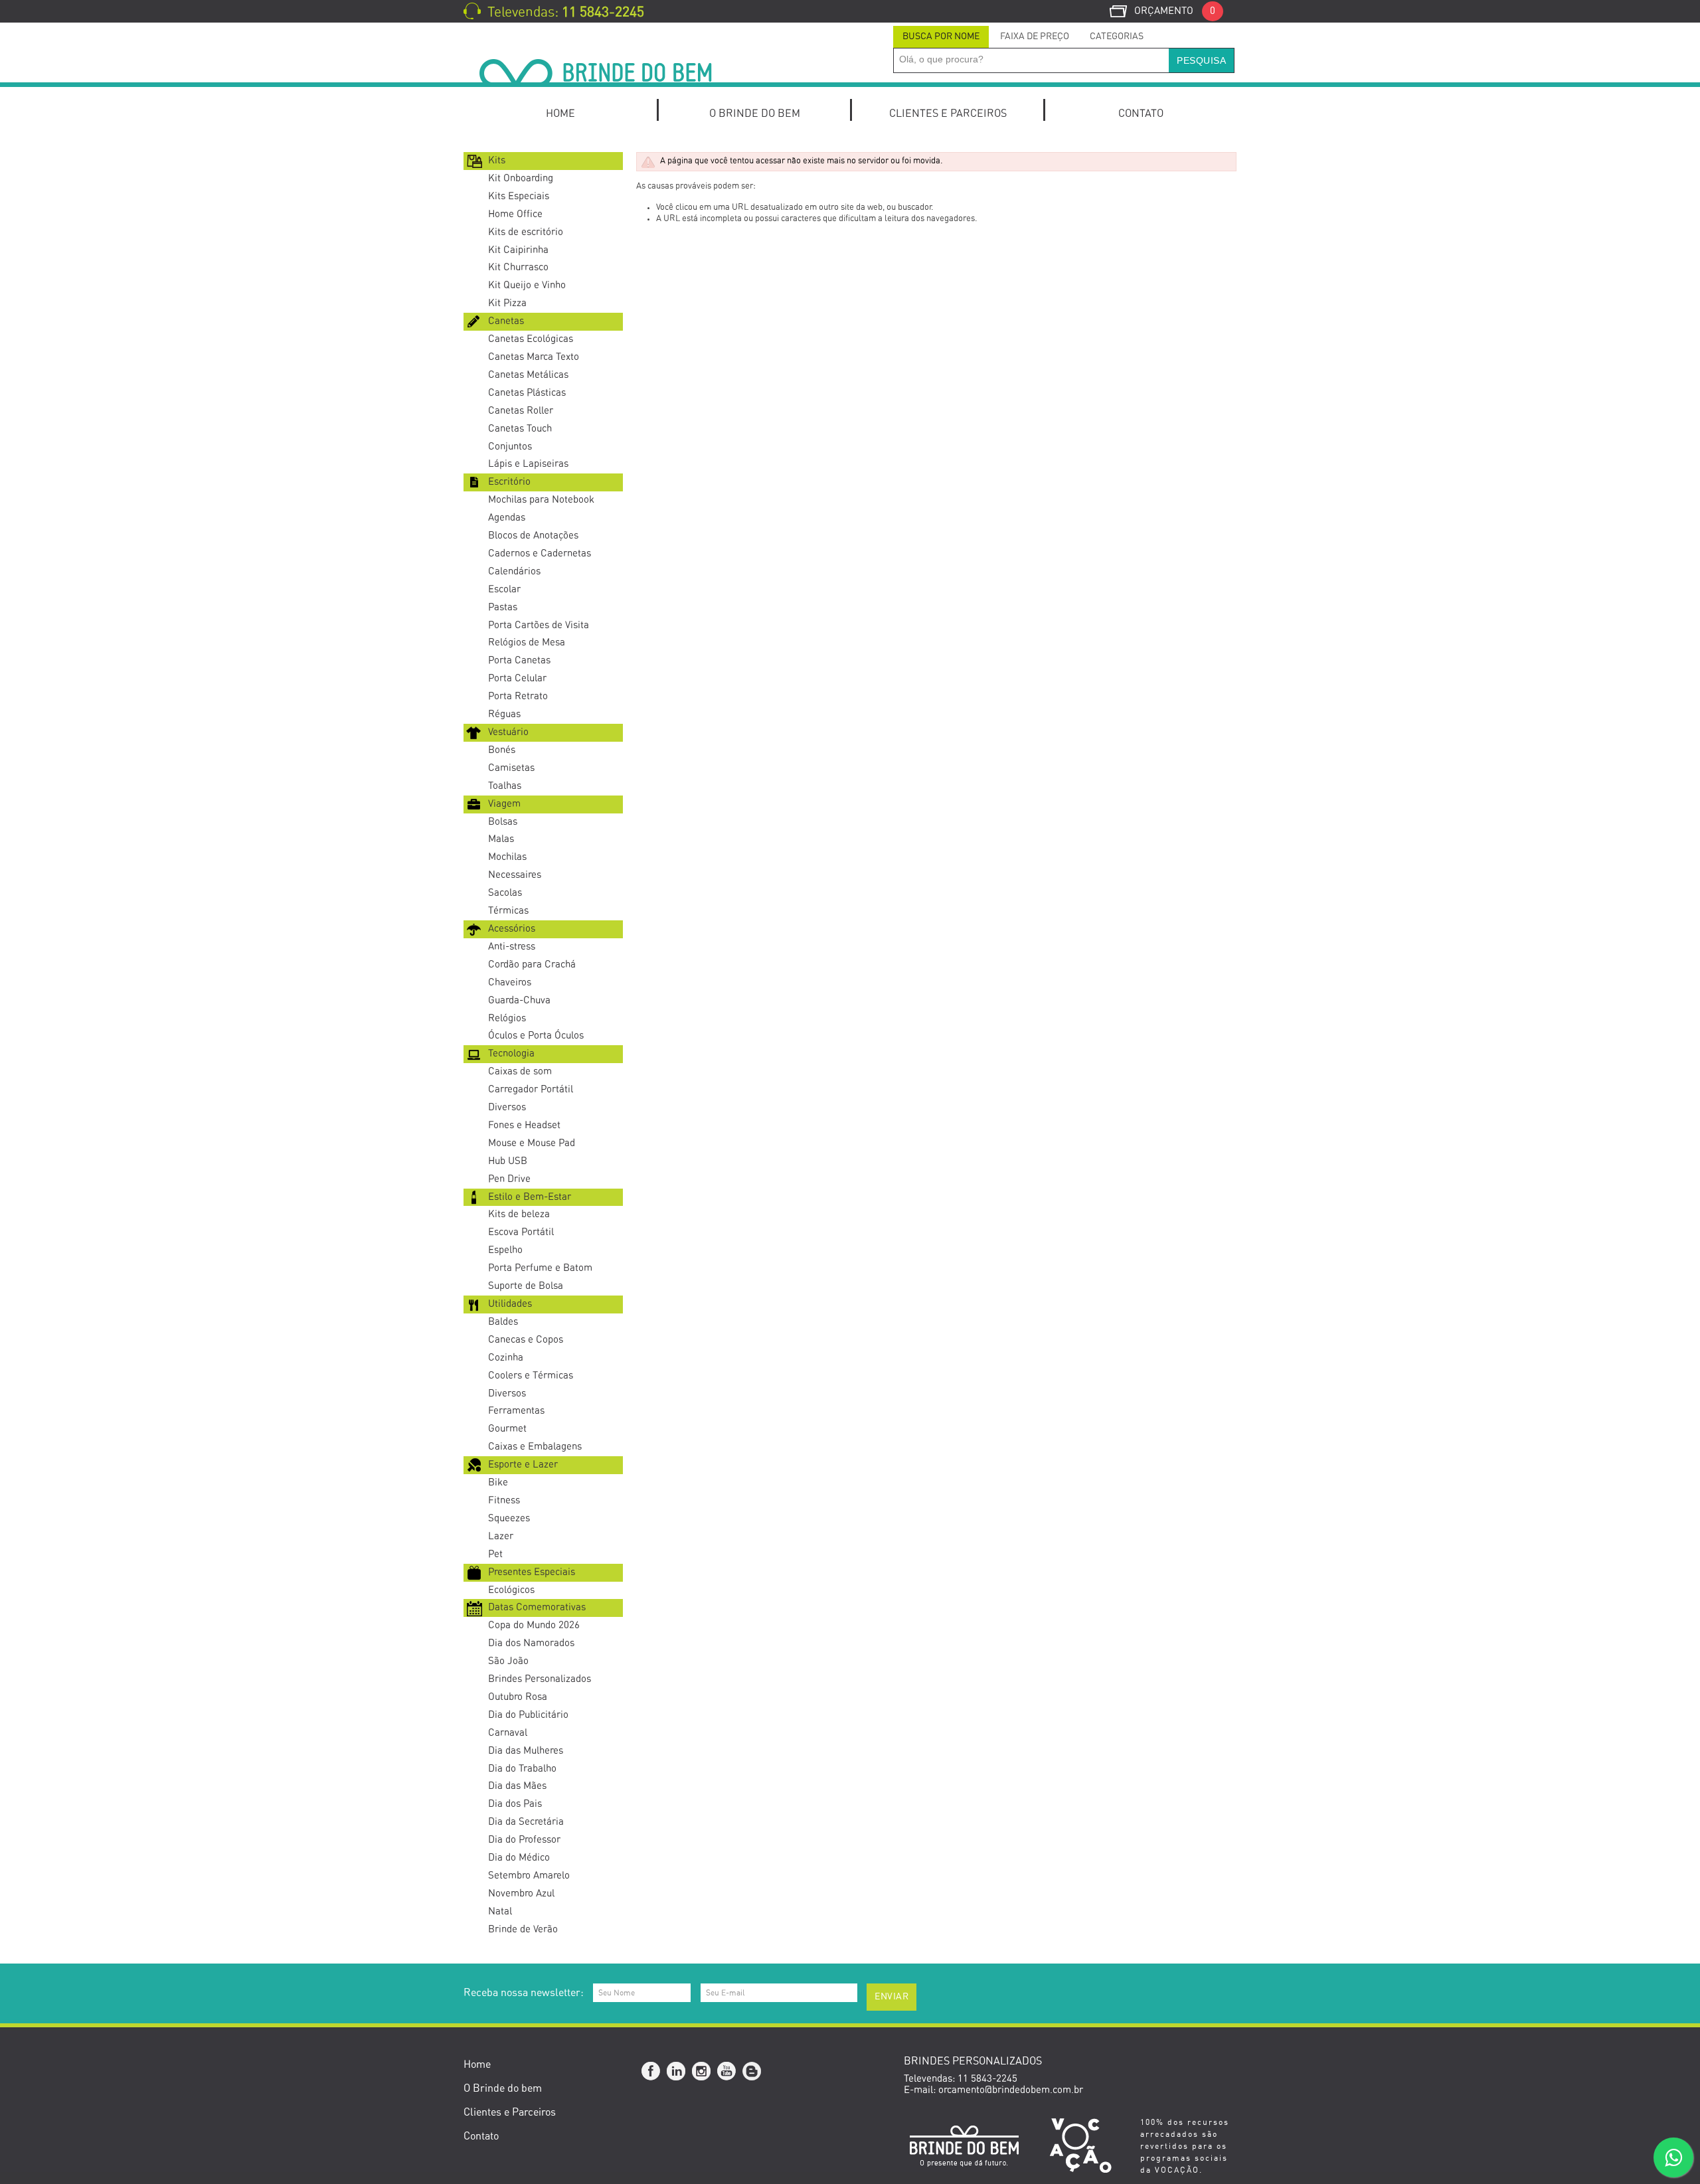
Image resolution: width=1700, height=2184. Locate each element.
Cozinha (506, 1358)
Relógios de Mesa (527, 642)
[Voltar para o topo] (1, 1944)
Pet (495, 1554)
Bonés (502, 750)
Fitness (504, 1500)
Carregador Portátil (531, 1089)
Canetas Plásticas (527, 393)
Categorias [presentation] (1117, 37)
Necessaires (515, 875)
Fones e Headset (524, 1125)
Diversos (507, 1107)
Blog (752, 2072)
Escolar (504, 589)
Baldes (503, 1322)
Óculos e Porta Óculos (536, 1036)
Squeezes (509, 1518)
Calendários (514, 571)
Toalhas (505, 786)
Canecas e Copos (526, 1340)
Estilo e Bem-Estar (530, 1197)
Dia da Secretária (526, 1822)
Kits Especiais (519, 196)
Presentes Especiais (532, 1572)
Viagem (504, 804)
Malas (501, 839)
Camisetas (511, 768)
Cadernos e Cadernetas (540, 553)
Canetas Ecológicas (531, 339)
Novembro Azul (521, 1893)
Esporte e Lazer (523, 1465)
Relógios (507, 1018)
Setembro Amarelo (529, 1876)
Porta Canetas (519, 660)
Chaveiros (510, 982)
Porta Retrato (518, 696)
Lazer (501, 1536)
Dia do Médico (519, 1858)
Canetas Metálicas (528, 375)
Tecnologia (511, 1053)
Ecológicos (511, 1590)
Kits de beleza (519, 1214)
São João (508, 1661)
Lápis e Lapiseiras (528, 464)
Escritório (509, 482)
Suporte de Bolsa (526, 1286)
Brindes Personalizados (540, 1679)
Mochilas (507, 857)
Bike (498, 1482)
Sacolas (505, 893)
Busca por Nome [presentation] (941, 37)
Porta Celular (517, 678)
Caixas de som (520, 1071)
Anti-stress (512, 947)
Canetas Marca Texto (534, 357)
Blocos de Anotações (533, 536)
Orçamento (1175, 11)
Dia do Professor (524, 1840)
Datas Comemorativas (537, 1607)
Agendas (507, 518)
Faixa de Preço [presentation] (1035, 37)
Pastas (503, 607)
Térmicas (508, 911)
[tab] (941, 37)
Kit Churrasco (518, 267)
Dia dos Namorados (531, 1643)
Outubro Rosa (518, 1697)
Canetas (506, 321)
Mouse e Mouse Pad (532, 1143)
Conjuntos (510, 447)
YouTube (727, 2072)
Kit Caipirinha (518, 250)
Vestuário (508, 732)
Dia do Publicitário (528, 1715)
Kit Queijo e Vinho (527, 285)
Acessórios (512, 929)
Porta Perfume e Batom (540, 1268)
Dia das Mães (517, 1786)
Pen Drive (509, 1179)
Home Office (515, 214)
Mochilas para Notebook (541, 500)
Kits (497, 160)
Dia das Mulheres (526, 1751)
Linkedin (677, 2072)
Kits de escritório (526, 232)
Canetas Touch (520, 429)
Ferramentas (516, 1411)
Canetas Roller (521, 411)
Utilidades (510, 1304)
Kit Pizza (507, 303)
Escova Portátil (521, 1232)
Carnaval (508, 1733)
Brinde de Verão (523, 1929)
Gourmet (507, 1429)
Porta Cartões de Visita (539, 625)
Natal (500, 1911)
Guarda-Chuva (519, 1000)
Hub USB (508, 1161)
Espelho (505, 1250)
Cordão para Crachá (532, 965)
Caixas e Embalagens (535, 1447)
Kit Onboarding (521, 178)
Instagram (702, 2072)
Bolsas (503, 822)
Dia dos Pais (515, 1804)
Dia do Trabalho (522, 1769)
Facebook (651, 2072)
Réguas (504, 714)
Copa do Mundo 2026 (534, 1625)
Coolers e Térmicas (531, 1376)
